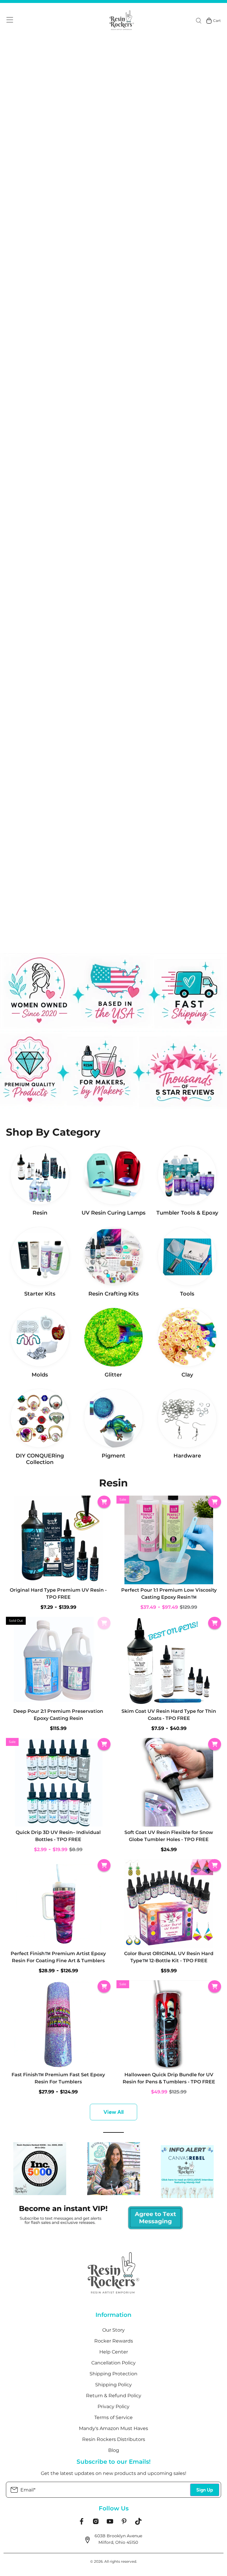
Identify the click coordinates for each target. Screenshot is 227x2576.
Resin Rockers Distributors (114, 2439)
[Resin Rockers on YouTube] (110, 2523)
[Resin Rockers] (122, 21)
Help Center (114, 2352)
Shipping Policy (113, 2385)
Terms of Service (113, 2417)
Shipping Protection (113, 2374)
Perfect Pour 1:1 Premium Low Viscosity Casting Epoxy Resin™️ (169, 1594)
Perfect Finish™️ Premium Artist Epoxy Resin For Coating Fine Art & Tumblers (58, 1957)
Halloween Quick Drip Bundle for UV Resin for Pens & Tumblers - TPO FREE (169, 2078)
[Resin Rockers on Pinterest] (124, 2523)
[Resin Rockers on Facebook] (82, 2523)
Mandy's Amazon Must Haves (113, 2428)
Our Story (113, 2330)
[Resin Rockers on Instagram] (96, 2523)
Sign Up (205, 2490)
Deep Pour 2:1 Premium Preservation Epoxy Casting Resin (58, 1715)
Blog (114, 2450)
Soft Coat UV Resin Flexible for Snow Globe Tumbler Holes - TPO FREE (169, 1836)
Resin (113, 1483)
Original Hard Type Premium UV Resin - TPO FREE (58, 1594)
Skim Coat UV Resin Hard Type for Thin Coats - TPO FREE (169, 1715)
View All (113, 2112)
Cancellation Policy (113, 2363)
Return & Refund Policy (114, 2396)
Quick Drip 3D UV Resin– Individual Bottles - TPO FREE (58, 1836)
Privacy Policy (113, 2407)
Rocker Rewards (114, 2341)
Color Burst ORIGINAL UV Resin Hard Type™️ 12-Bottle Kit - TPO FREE (169, 1957)
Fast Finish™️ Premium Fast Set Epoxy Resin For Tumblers (58, 2078)
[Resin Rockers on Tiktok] (138, 2523)
